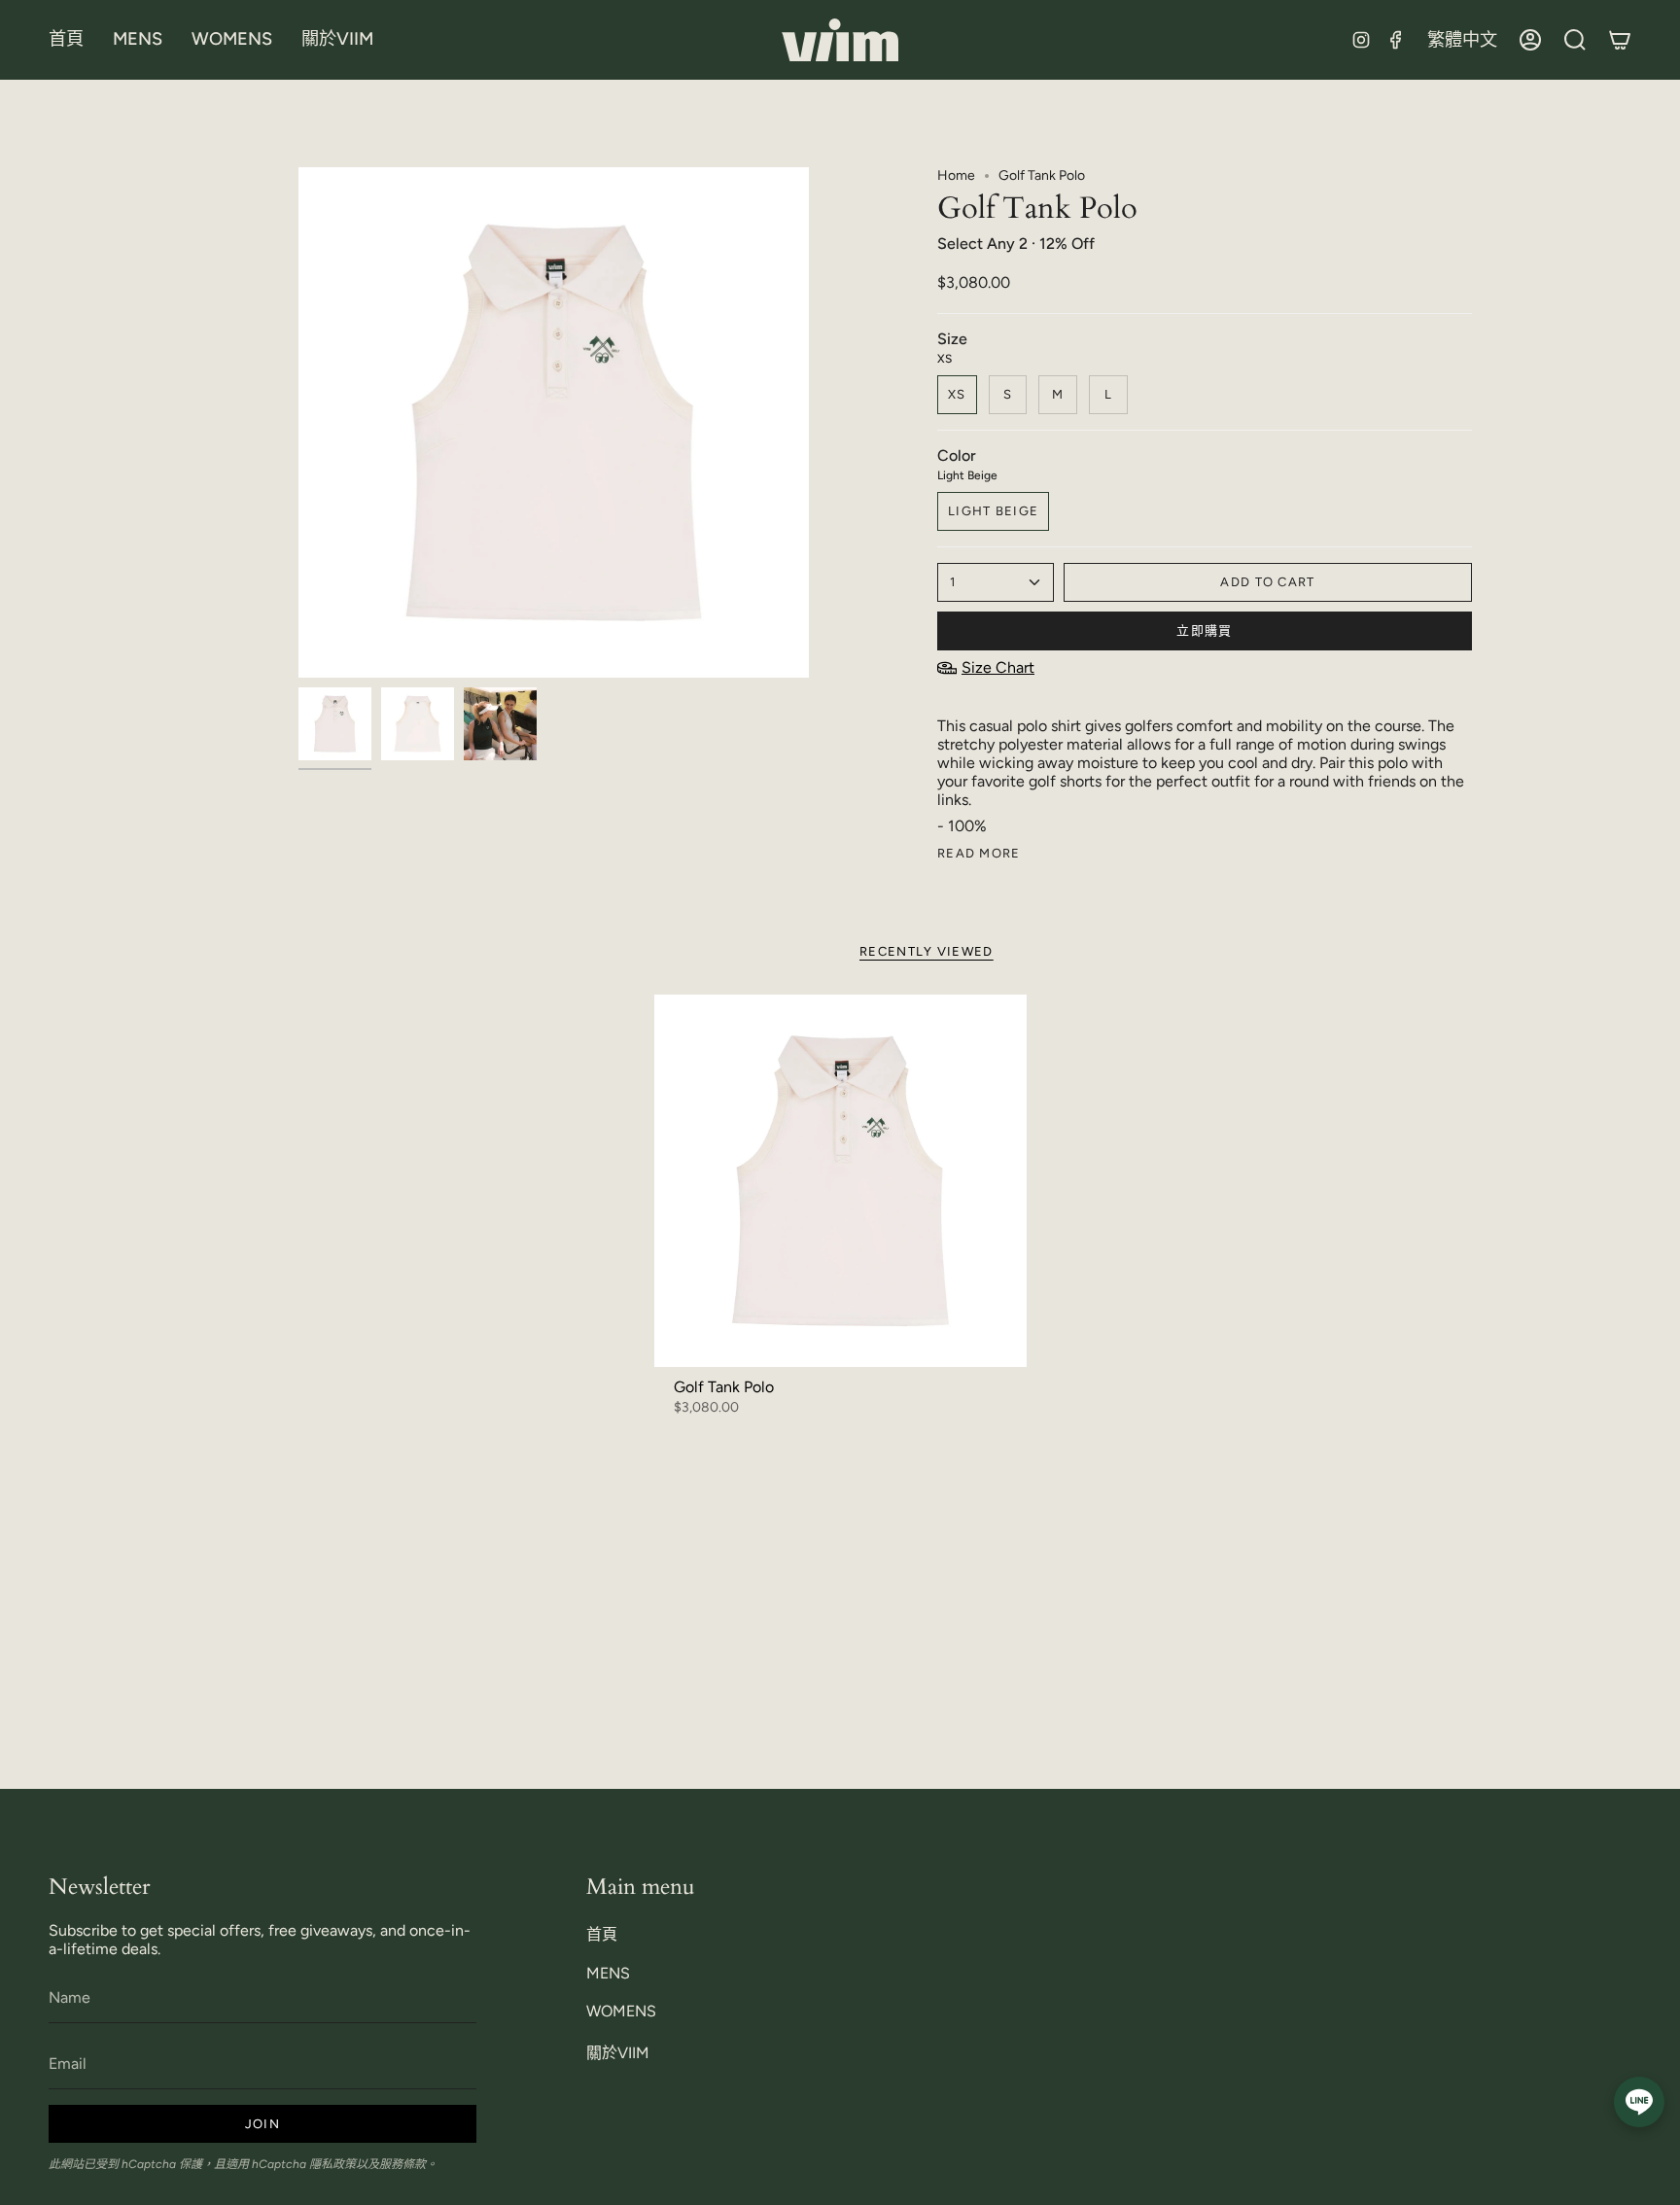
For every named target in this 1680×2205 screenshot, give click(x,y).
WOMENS (621, 2011)
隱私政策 (332, 2164)
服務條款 (402, 2164)
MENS (608, 1973)
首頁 (602, 1934)
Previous (298, 423)
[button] (138, 40)
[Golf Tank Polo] (840, 1181)
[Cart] (1620, 40)
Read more (979, 853)
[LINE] (1639, 2102)
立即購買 (1204, 630)
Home (956, 175)
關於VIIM (618, 2053)
